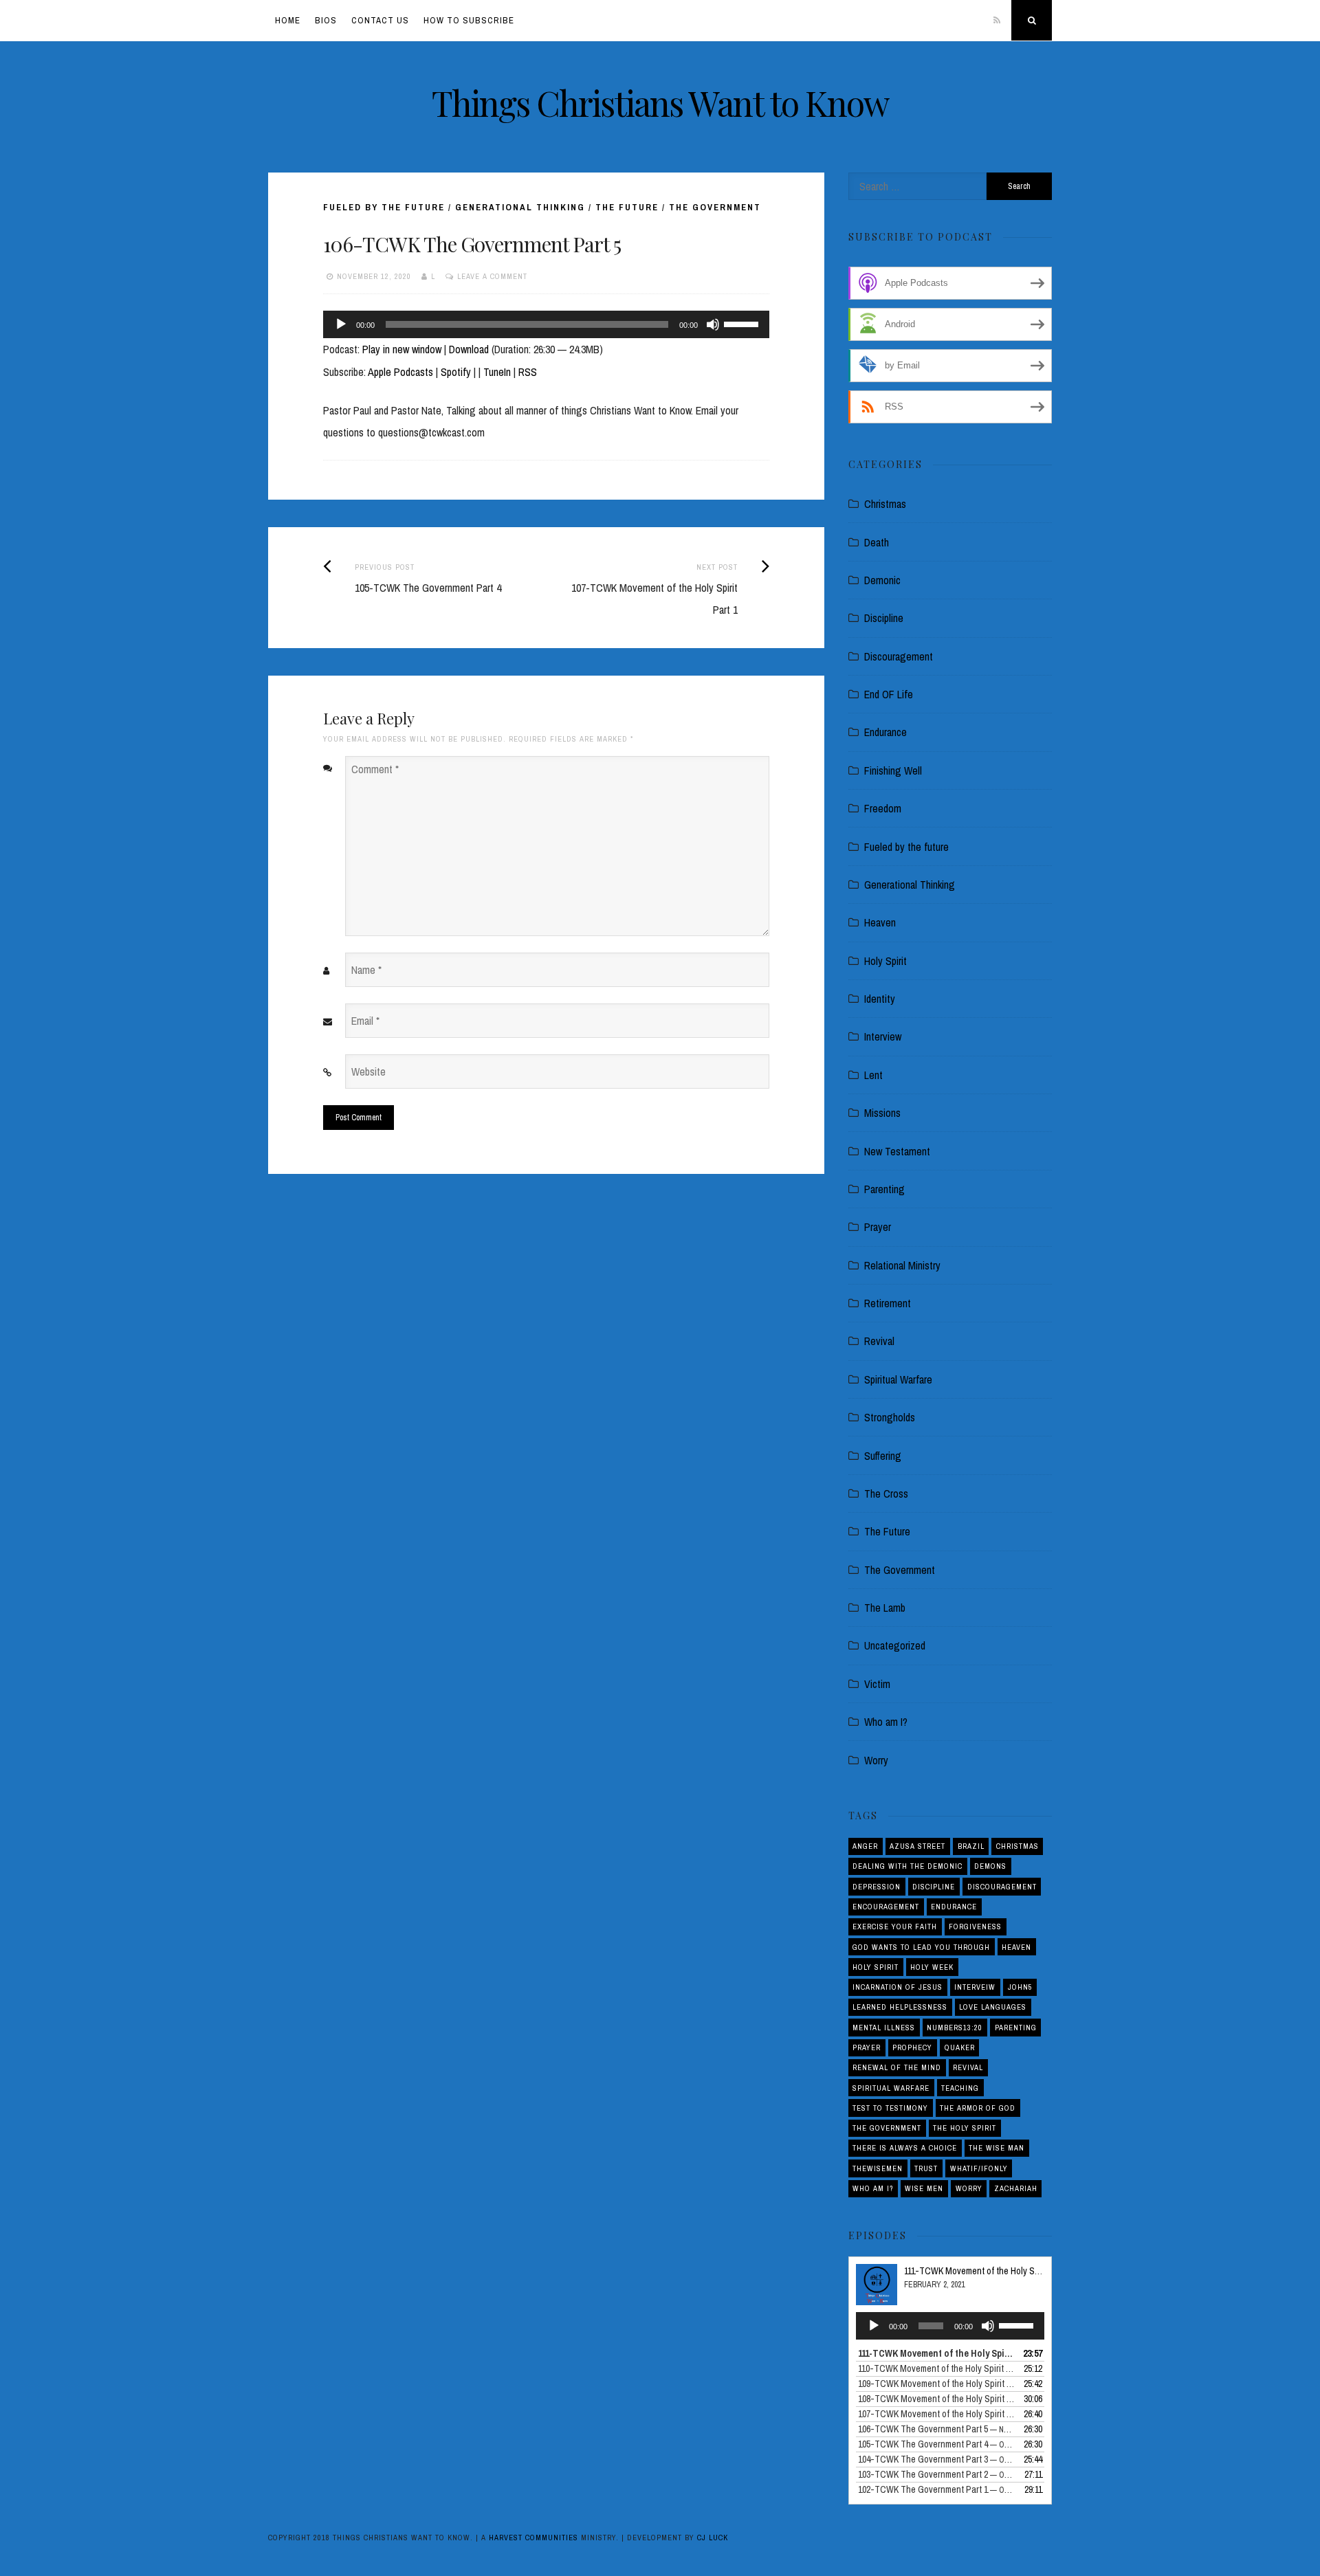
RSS (528, 372)
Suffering (883, 1456)
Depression (877, 1887)
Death (877, 542)
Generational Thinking (520, 207)
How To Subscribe (469, 20)
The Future (627, 207)
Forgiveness (975, 1927)
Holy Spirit (885, 961)
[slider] (743, 323)
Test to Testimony (890, 2108)
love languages (993, 2007)
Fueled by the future (384, 207)
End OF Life (889, 694)
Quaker (960, 2047)
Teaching (960, 2088)
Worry (876, 1760)
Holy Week (932, 1967)
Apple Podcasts (400, 372)
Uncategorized (895, 1645)
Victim (877, 1684)
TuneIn (497, 372)
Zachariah (1016, 2188)
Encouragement (886, 1907)
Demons (990, 1866)
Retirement (888, 1303)
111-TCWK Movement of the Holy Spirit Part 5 (989, 2271)
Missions (882, 1113)
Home (288, 20)
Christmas (885, 504)
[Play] (341, 324)
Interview (883, 1036)
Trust (926, 2168)
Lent (873, 1075)
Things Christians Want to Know (660, 103)
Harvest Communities (533, 2538)
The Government (715, 207)
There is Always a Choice (905, 2148)
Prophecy (912, 2047)
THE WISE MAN (997, 2148)
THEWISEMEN (878, 2168)
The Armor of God (978, 2108)
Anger (865, 1846)
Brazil (971, 1846)
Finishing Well (893, 770)
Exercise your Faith (895, 1927)
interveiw (975, 1987)
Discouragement (899, 656)
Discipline (884, 618)
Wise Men (924, 2188)
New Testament (897, 1151)
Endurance (885, 732)
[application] (546, 324)
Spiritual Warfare (898, 1379)
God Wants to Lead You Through (921, 1947)
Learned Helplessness (900, 2007)
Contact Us (380, 20)
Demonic (882, 580)
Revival (879, 1341)
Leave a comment (492, 276)
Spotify (456, 372)
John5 (1020, 1987)
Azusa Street (917, 1846)
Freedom (883, 808)
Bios (326, 20)
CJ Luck (713, 2538)
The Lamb (885, 1608)
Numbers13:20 (955, 2028)
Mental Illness (884, 2028)
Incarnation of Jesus (898, 1987)
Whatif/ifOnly (979, 2168)
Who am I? (886, 1722)
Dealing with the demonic (907, 1866)
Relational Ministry (902, 1265)
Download (469, 349)
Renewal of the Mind (897, 2067)
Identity (880, 999)
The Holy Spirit (965, 2128)
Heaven (880, 922)
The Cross (886, 1494)
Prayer (878, 1227)
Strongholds (890, 1417)
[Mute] (713, 324)
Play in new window (402, 349)
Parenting (884, 1189)
